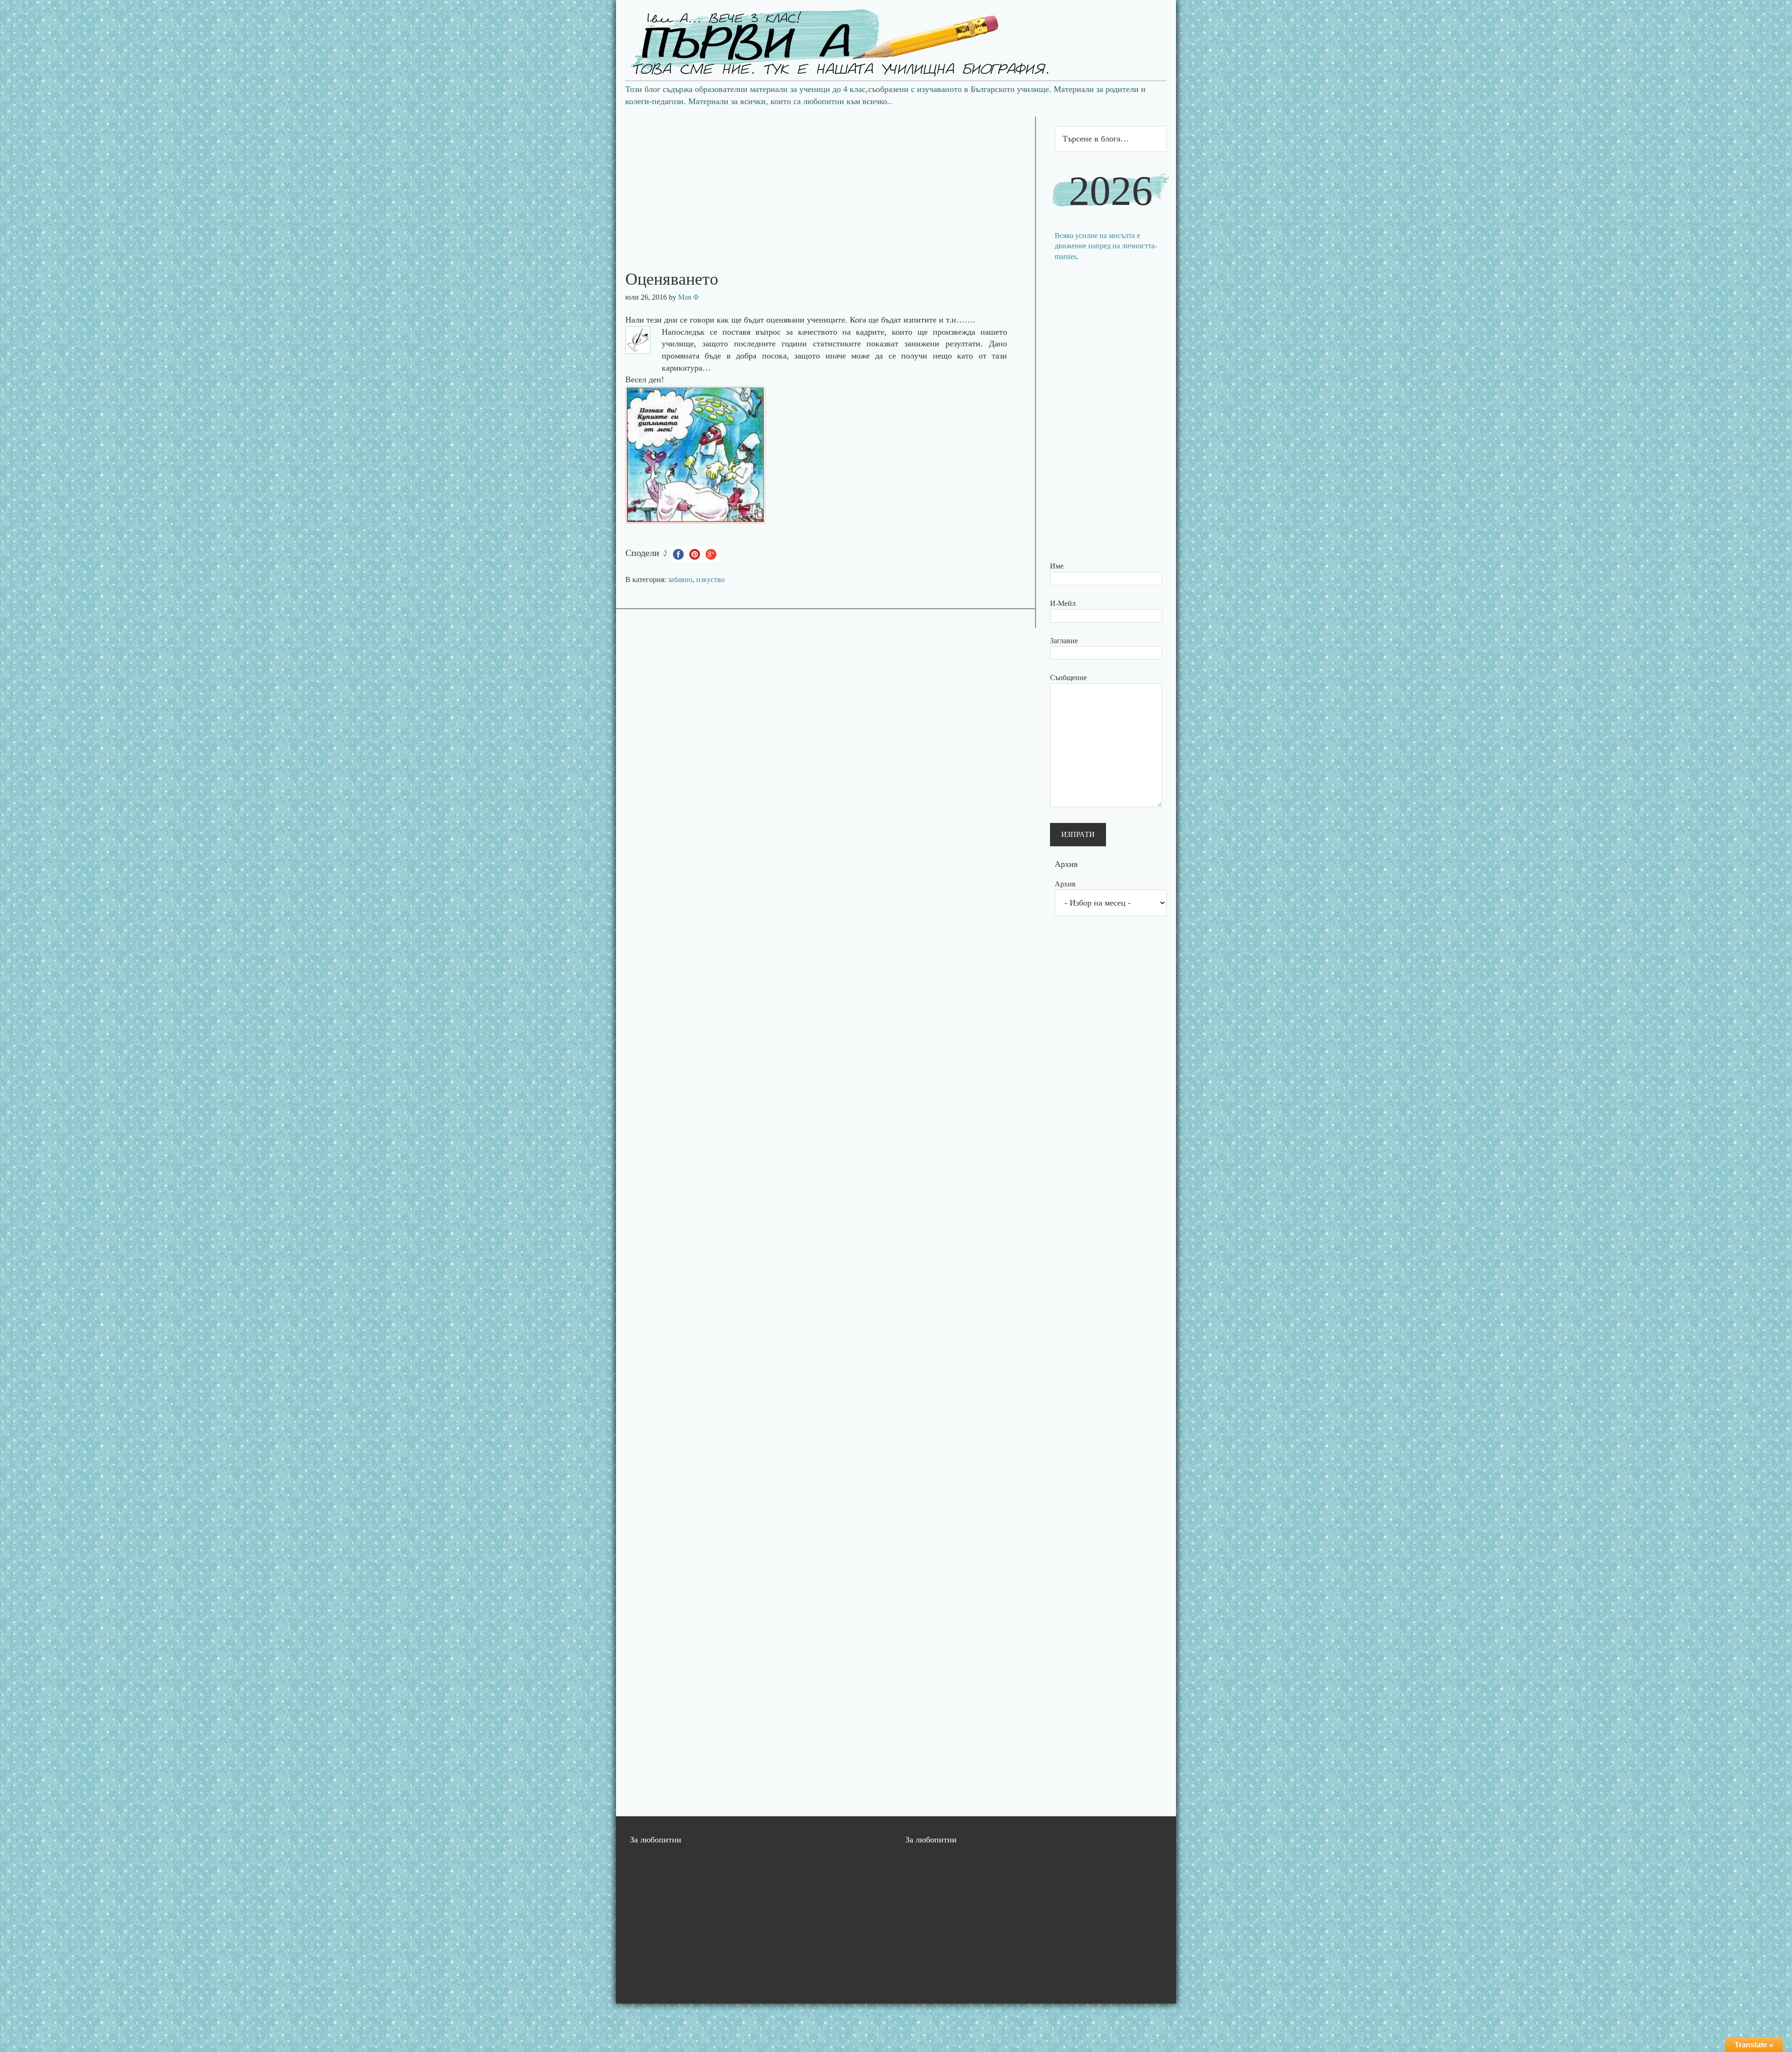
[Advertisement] (826, 182)
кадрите (870, 332)
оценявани (787, 320)
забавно (680, 580)
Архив (1065, 884)
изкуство (710, 580)
